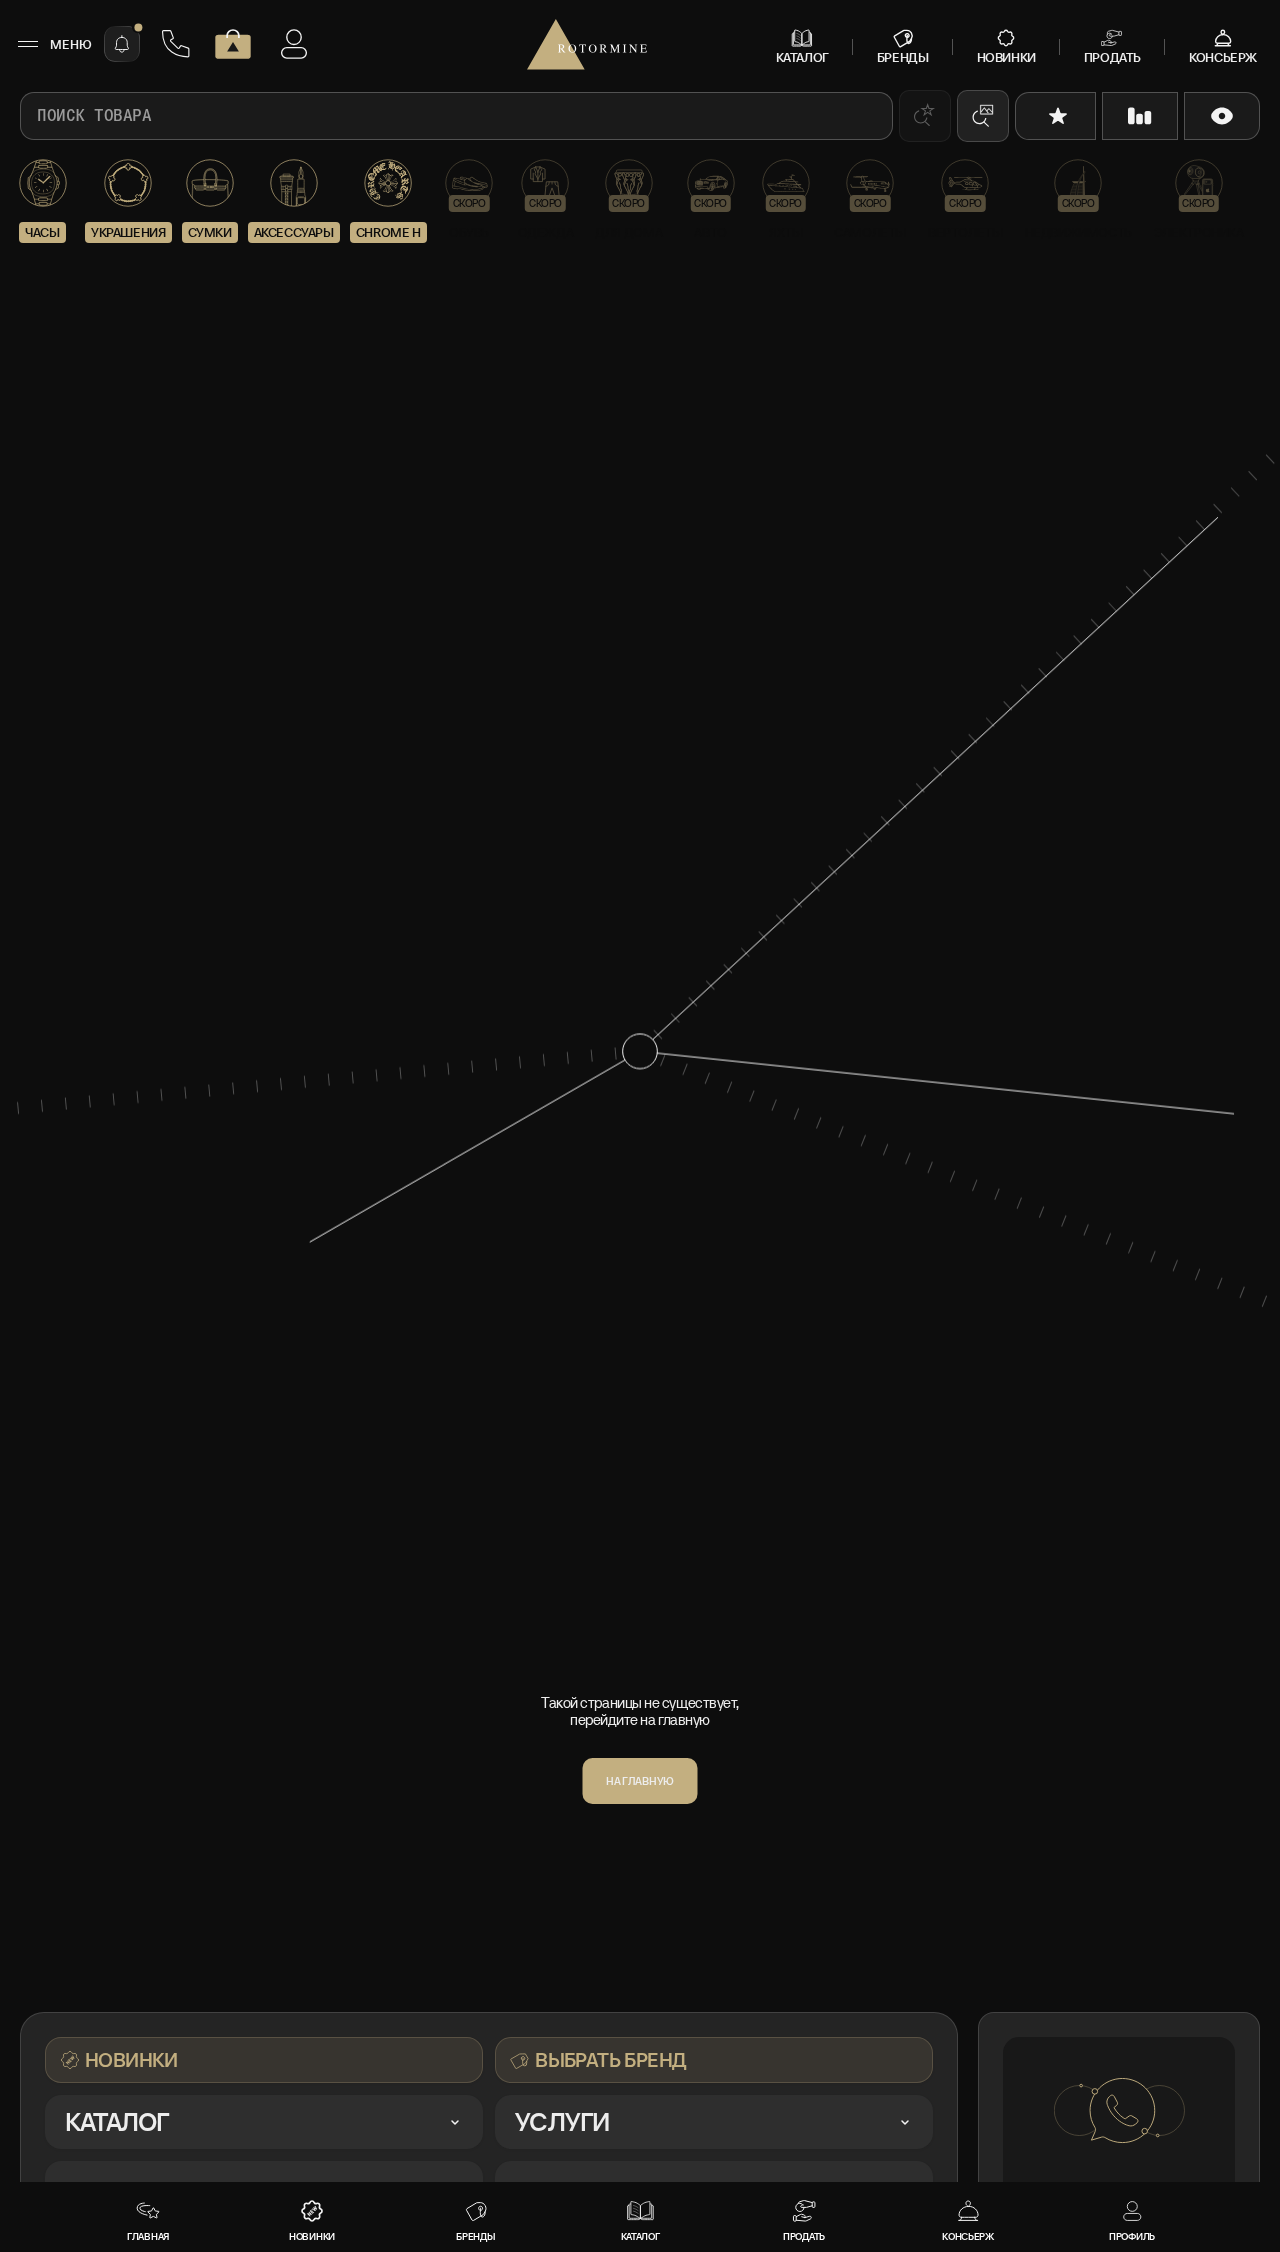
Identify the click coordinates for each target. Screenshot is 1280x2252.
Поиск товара (94, 115)
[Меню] (27, 44)
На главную (640, 1781)
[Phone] (176, 44)
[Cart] (233, 44)
